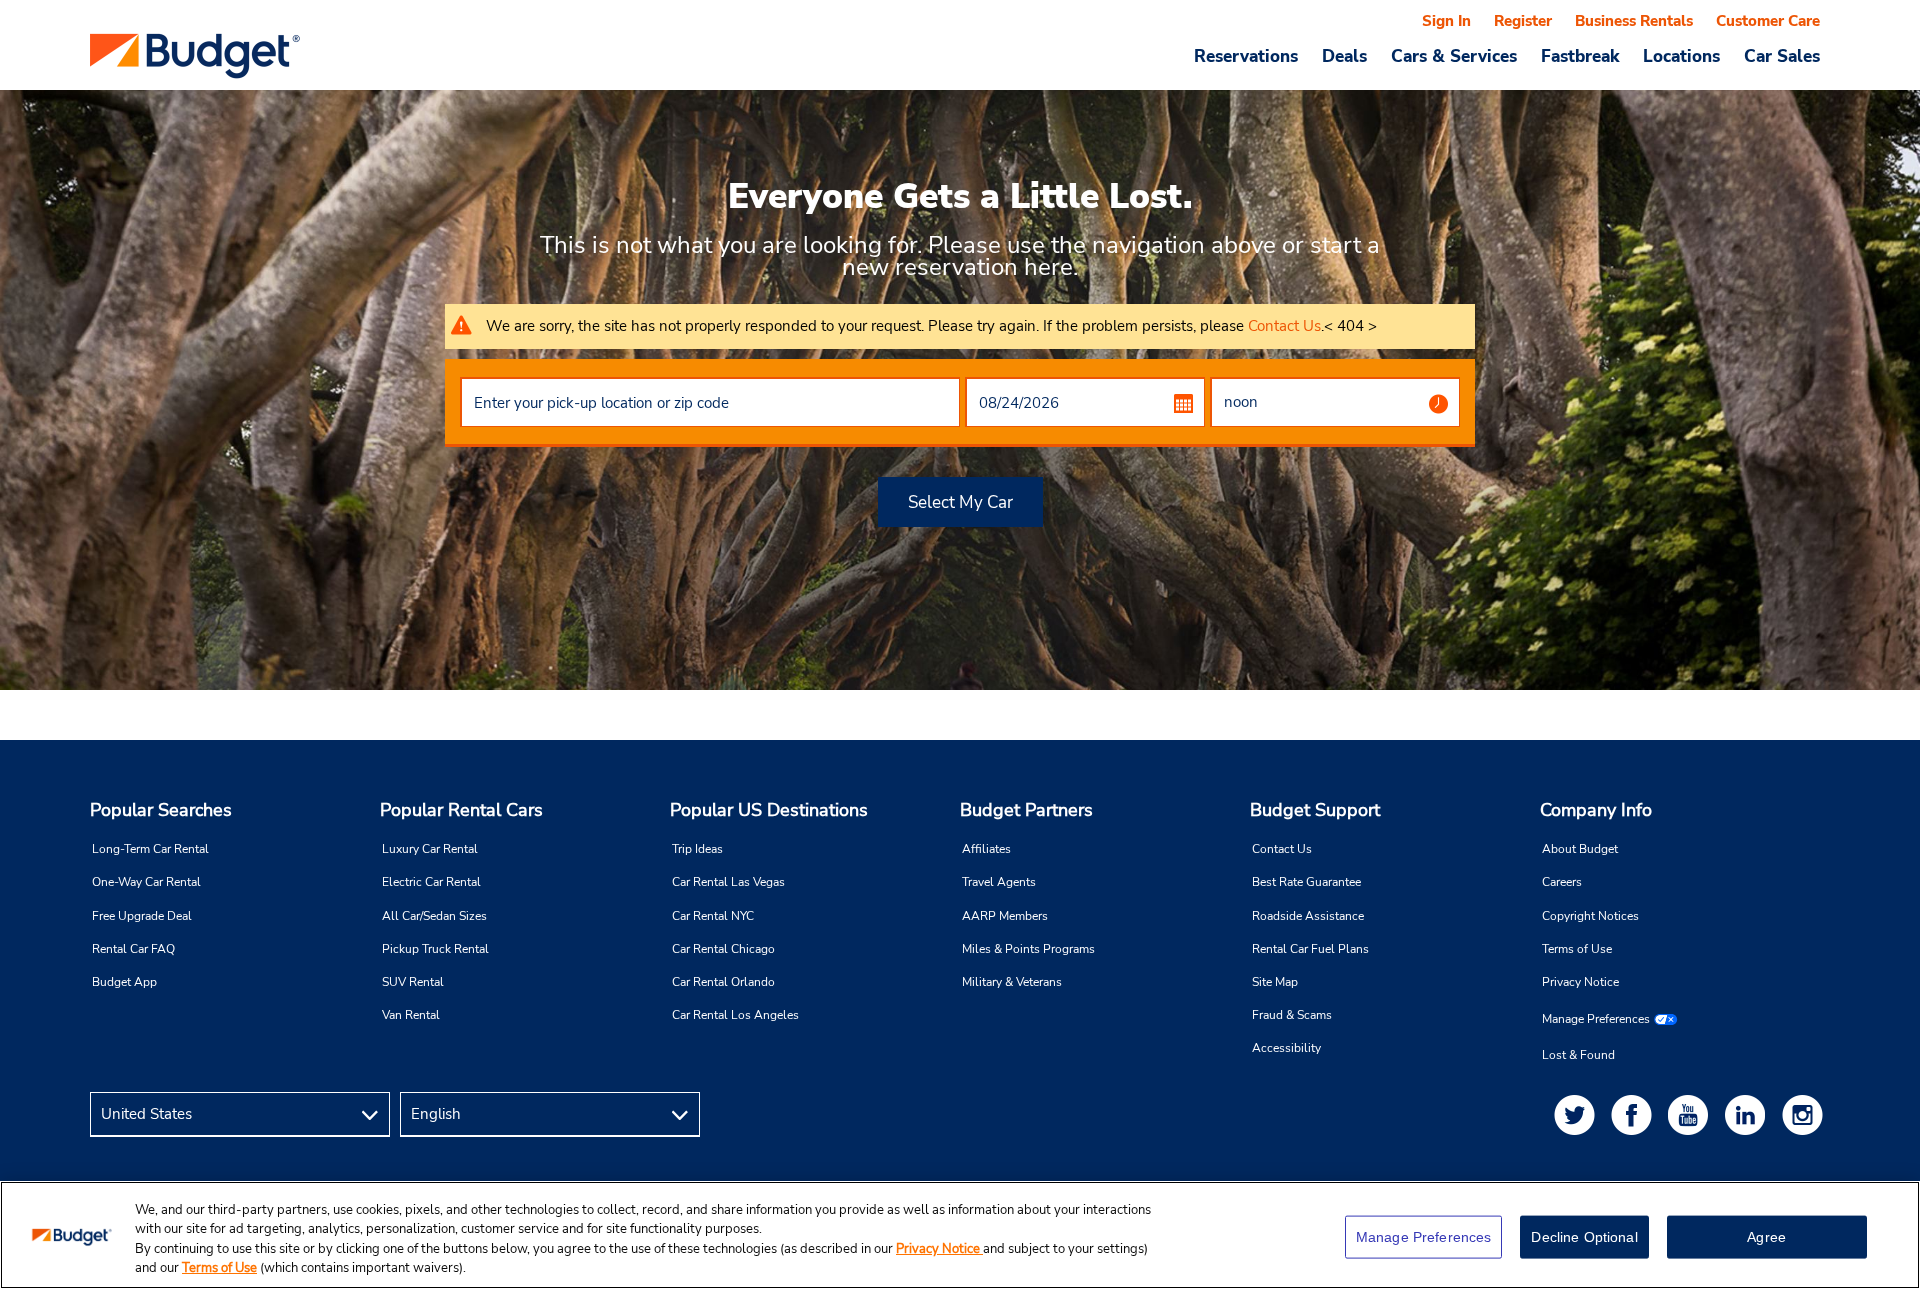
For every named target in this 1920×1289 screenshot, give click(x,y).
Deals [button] (1344, 56)
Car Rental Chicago (723, 949)
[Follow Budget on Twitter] (1578, 1114)
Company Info (1596, 810)
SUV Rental (413, 982)
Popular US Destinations (769, 810)
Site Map (1275, 982)
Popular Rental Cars (461, 810)
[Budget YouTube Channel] (1692, 1114)
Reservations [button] (1246, 56)
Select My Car (960, 502)
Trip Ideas (697, 849)
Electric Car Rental (431, 882)
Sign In (1446, 21)
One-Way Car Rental (146, 882)
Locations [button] (1681, 56)
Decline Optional (1584, 1237)
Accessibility (1286, 1048)
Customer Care (1768, 21)
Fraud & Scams (1292, 1015)
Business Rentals (1634, 21)
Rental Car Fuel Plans (1310, 949)
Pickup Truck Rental (435, 949)
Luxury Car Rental (430, 849)
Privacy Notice (1580, 982)
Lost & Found (1578, 1055)
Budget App (124, 982)
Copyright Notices (1590, 916)
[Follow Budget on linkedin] (1749, 1114)
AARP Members (1005, 916)
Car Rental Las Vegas (728, 882)
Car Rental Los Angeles (735, 1015)
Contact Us (1284, 326)
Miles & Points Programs (1028, 949)
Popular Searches (161, 810)
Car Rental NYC (713, 916)
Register (1523, 21)
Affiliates (986, 849)
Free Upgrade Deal (142, 916)
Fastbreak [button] (1580, 56)
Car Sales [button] (1782, 56)
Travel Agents (999, 882)
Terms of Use (1577, 949)
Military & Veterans (1012, 982)
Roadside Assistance (1308, 916)
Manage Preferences (1596, 1019)
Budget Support (1315, 810)
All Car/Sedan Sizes (434, 916)
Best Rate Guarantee (1306, 882)
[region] (960, 1235)
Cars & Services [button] (1454, 56)
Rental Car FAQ (133, 949)
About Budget (1580, 849)
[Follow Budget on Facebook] (1635, 1114)
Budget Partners (1026, 810)
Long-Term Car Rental (150, 849)
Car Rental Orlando (723, 982)
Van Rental (411, 1015)
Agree (1766, 1237)
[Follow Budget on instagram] (1806, 1114)
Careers (1562, 882)
